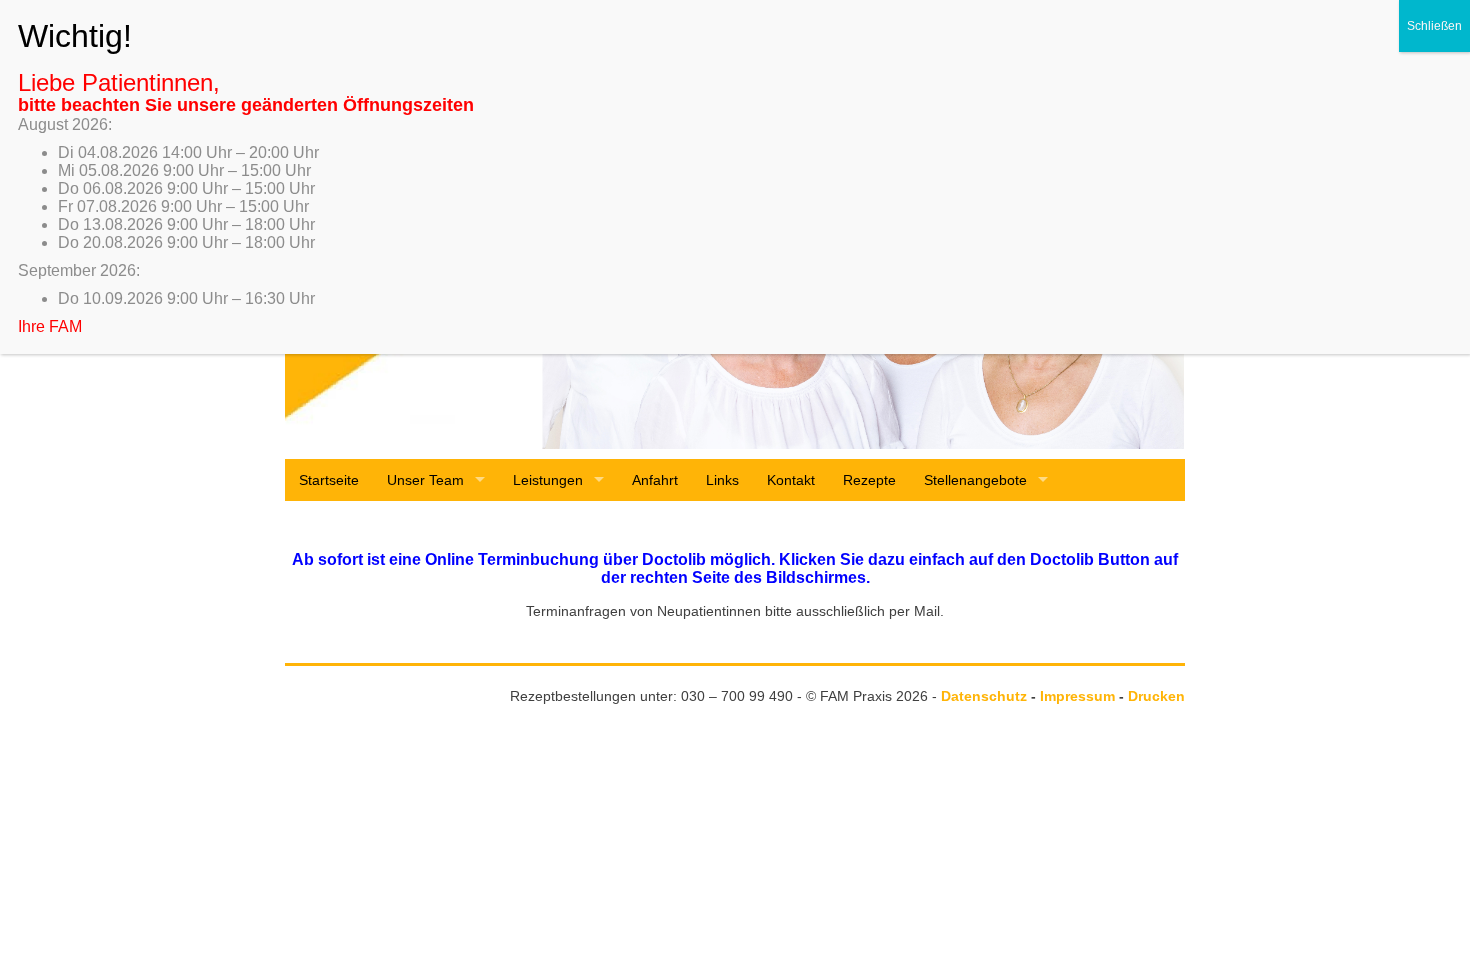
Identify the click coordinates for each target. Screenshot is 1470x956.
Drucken (1156, 696)
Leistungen (548, 480)
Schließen (1434, 26)
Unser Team (425, 480)
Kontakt (791, 480)
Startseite (329, 480)
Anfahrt (655, 480)
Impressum (1077, 696)
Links (722, 480)
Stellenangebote (975, 480)
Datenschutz (984, 696)
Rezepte (869, 480)
